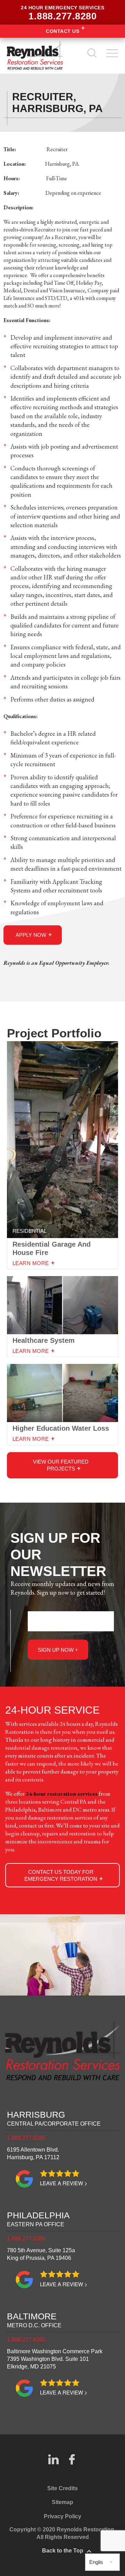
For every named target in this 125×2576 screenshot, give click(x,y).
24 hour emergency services (62, 13)
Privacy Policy (62, 2516)
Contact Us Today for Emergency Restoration (61, 1875)
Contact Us (62, 31)
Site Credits (62, 2488)
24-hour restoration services (62, 1794)
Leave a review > (64, 2183)
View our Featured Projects (61, 1465)
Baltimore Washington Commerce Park (55, 2359)
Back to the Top (63, 2551)
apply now (31, 935)
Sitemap (62, 2502)
